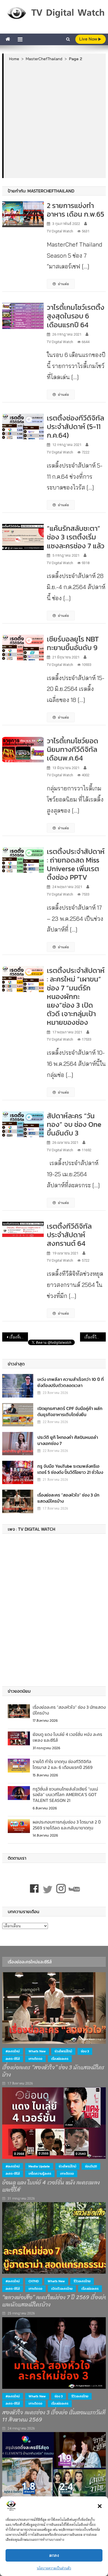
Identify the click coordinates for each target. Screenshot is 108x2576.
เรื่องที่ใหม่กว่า (95, 1337)
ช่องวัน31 (91, 2166)
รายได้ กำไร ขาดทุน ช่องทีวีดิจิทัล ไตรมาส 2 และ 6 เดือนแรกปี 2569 (63, 1764)
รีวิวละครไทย (82, 2281)
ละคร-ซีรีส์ (13, 2059)
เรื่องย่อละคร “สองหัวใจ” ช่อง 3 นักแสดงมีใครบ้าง (68, 1498)
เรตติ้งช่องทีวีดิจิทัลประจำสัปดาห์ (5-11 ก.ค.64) (75, 426)
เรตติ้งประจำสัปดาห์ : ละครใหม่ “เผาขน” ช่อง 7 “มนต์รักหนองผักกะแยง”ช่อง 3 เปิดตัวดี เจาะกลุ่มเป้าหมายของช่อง (76, 996)
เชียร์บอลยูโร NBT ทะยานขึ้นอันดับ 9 (73, 643)
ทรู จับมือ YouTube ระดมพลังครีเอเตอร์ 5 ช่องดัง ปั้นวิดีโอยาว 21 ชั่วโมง (70, 1469)
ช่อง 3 (85, 2051)
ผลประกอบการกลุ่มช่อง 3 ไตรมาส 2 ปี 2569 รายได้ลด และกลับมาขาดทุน (67, 1825)
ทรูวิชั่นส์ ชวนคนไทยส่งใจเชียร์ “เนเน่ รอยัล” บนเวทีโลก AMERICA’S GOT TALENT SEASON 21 (65, 1795)
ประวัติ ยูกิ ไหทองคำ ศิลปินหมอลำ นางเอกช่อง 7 (68, 1440)
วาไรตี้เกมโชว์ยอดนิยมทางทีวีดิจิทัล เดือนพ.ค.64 (73, 749)
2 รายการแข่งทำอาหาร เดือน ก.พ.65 (75, 210)
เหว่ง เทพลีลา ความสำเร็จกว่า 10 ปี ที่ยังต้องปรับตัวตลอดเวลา (71, 1382)
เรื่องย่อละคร (60, 2059)
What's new (37, 2051)
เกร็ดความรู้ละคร (40, 2174)
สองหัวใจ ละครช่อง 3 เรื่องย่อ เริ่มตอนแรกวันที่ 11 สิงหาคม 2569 (54, 2416)
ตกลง (54, 2555)
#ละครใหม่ (13, 2051)
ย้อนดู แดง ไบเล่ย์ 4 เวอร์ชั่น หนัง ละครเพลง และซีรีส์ (67, 1737)
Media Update (39, 2166)
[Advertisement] (54, 120)
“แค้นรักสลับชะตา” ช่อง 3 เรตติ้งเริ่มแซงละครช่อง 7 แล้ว (76, 537)
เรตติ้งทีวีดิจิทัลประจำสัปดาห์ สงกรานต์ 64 (69, 1235)
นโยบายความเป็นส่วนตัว (54, 2568)
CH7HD (34, 2281)
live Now (89, 39)
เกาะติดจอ (35, 2059)
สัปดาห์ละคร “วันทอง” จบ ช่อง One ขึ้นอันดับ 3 (74, 1124)
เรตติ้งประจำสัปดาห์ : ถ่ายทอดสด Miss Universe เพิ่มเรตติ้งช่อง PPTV (76, 864)
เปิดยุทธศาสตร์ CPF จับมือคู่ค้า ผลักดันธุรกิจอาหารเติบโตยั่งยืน (70, 1411)
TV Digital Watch (60, 231)
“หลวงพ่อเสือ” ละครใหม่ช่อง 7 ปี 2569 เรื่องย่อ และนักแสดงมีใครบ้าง (55, 2301)
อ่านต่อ (63, 284)
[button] (100, 2506)
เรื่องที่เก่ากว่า (19, 1337)
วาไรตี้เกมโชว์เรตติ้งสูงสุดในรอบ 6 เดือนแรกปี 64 (76, 316)
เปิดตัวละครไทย (62, 2289)
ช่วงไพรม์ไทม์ (63, 2051)
